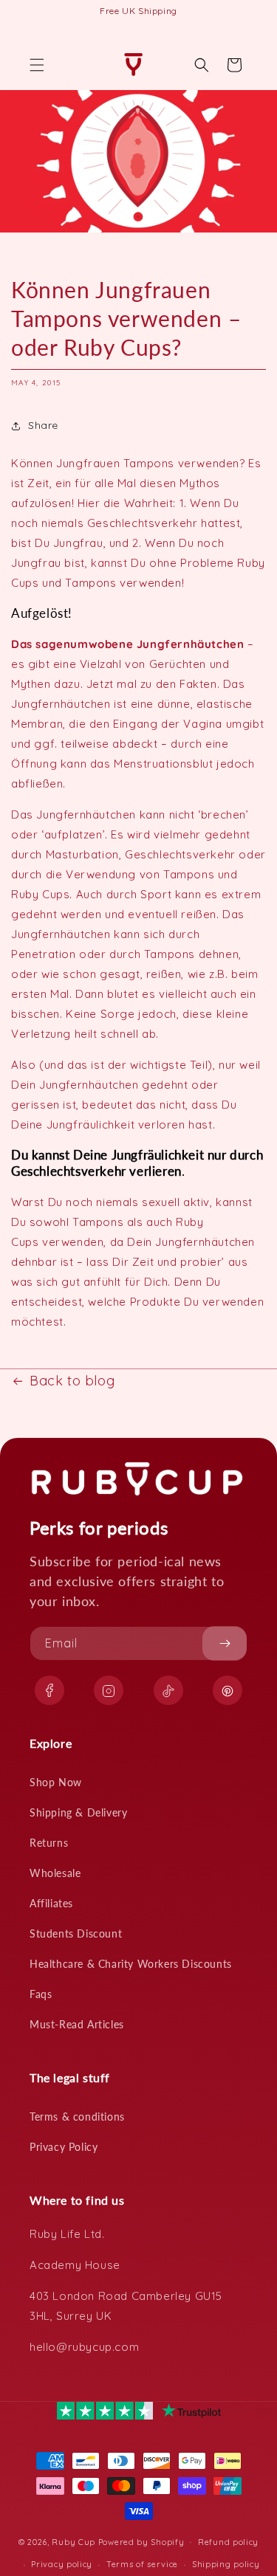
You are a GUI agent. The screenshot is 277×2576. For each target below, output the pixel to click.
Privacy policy (62, 2564)
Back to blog (72, 1381)
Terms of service (142, 2564)
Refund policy (228, 2542)
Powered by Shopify (141, 2541)
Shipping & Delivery (78, 1812)
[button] (37, 65)
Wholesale (55, 1873)
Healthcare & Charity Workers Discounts (131, 1964)
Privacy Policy (64, 2147)
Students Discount (76, 1933)
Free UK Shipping (138, 11)
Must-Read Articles (77, 2024)
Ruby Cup (75, 2541)
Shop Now (56, 1782)
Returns (49, 1843)
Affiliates (51, 1903)
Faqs (41, 1994)
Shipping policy (226, 2564)
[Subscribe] (225, 1643)
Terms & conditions (77, 2117)
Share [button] (43, 425)
